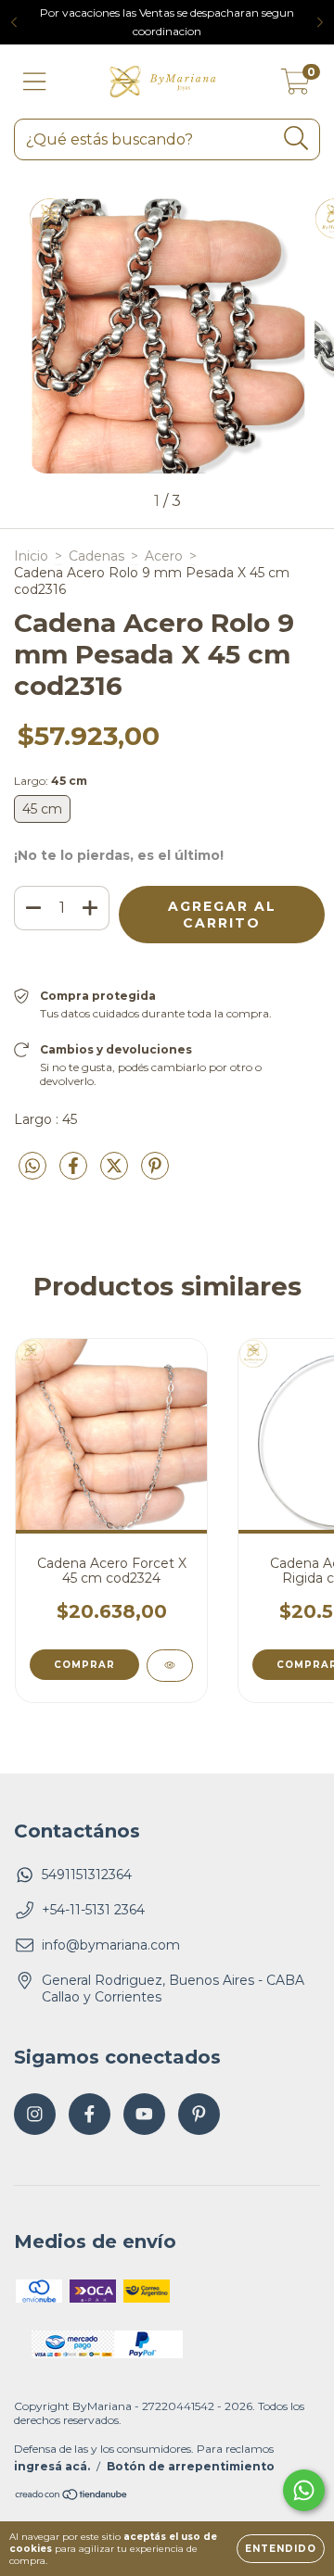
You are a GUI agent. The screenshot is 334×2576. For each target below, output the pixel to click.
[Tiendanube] (72, 2496)
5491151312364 (87, 1875)
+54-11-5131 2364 (93, 1910)
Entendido (281, 2549)
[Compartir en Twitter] (116, 1174)
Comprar (84, 1665)
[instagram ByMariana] (35, 2114)
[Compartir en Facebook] (75, 1174)
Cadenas (96, 556)
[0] (295, 86)
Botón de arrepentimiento (191, 2466)
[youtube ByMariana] (144, 2114)
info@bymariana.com (111, 1945)
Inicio (31, 556)
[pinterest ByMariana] (199, 2114)
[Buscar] (296, 139)
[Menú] (35, 82)
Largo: (51, 781)
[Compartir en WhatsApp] (32, 1167)
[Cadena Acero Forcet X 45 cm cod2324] (170, 1666)
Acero (164, 556)
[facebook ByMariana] (90, 2114)
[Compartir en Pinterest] (155, 1174)
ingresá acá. (52, 2466)
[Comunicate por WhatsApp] (304, 2490)
